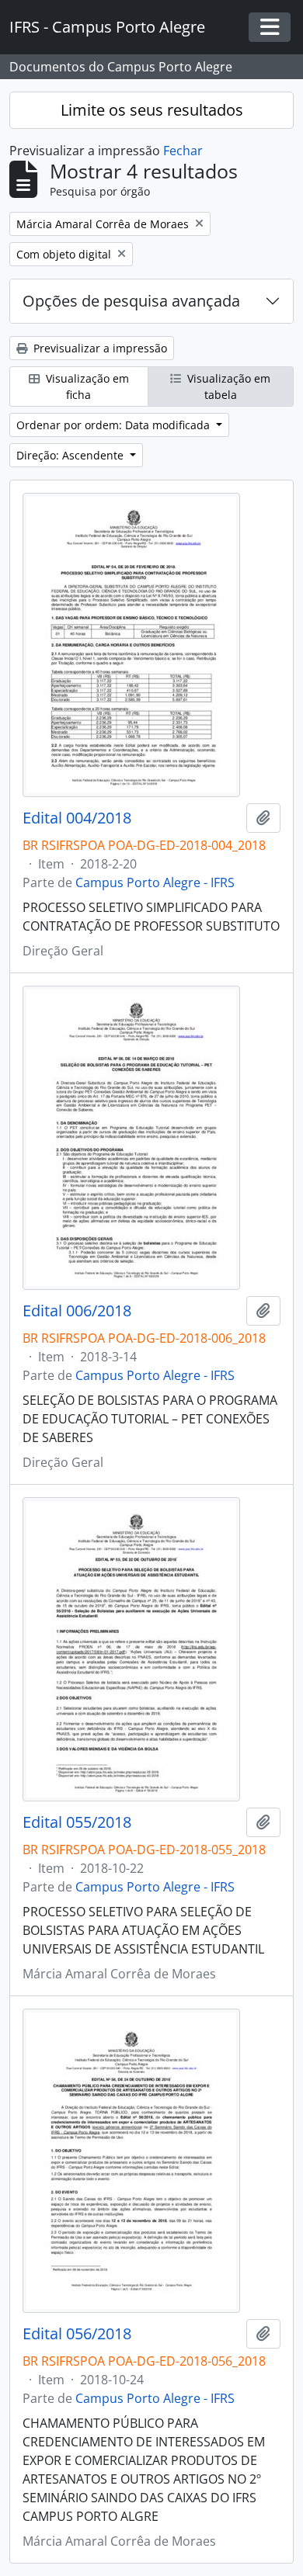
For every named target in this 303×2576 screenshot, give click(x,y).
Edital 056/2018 (77, 2334)
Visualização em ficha (86, 387)
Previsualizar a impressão (99, 348)
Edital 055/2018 (77, 1822)
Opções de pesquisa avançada (131, 301)
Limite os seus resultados (152, 110)
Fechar (183, 151)
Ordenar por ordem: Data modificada (115, 425)
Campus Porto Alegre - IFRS (155, 882)
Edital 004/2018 (77, 818)
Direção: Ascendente (71, 455)
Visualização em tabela (227, 387)
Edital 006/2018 (77, 1311)
